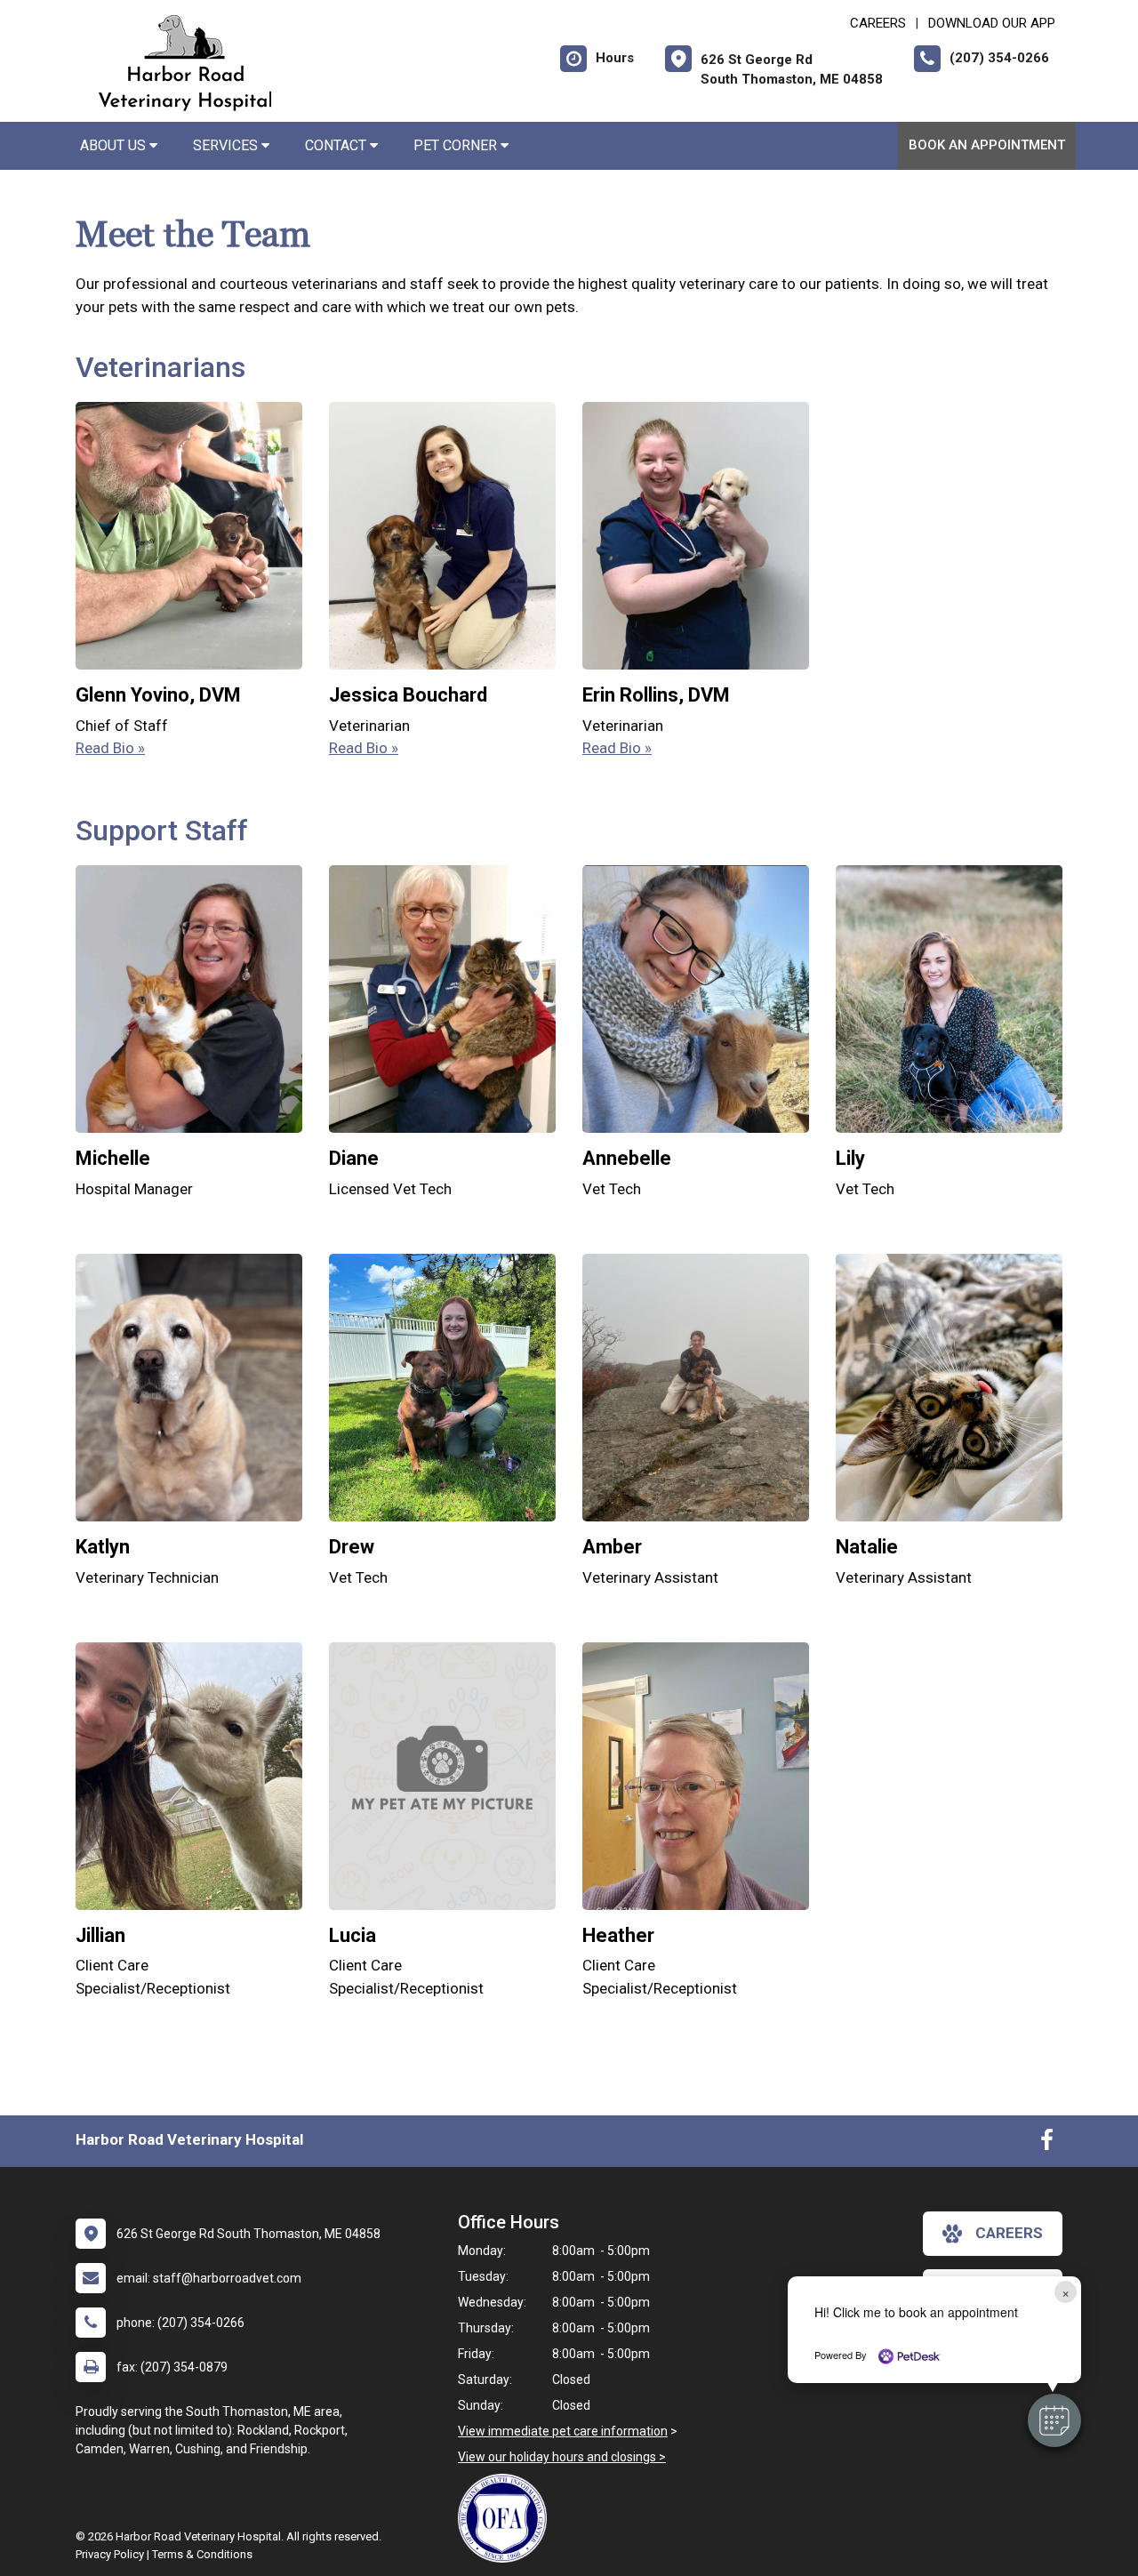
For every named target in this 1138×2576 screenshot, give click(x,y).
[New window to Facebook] (1047, 2144)
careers (1009, 2233)
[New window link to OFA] (507, 2518)
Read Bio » (110, 748)
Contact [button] (337, 145)
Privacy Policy (110, 2554)
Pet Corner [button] (457, 145)
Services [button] (227, 145)
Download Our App (992, 23)
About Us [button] (115, 145)
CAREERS (878, 23)
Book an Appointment (987, 145)
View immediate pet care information (563, 2431)
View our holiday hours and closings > (562, 2457)
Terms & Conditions (202, 2554)
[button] (1054, 2420)
